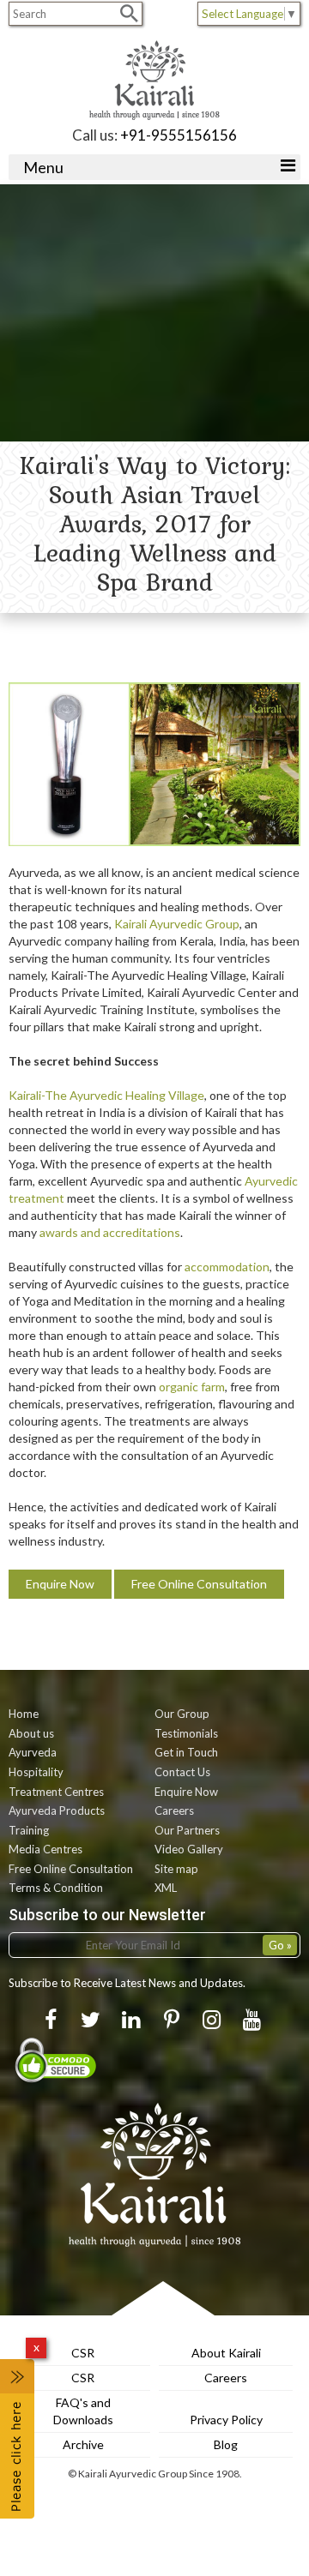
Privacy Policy (226, 2420)
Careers (174, 1810)
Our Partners (187, 1830)
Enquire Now (60, 1584)
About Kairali (226, 2353)
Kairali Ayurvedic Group (177, 924)
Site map (176, 1869)
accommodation (227, 1267)
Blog (226, 2444)
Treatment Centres (56, 1792)
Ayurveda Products (57, 1810)
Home (24, 1714)
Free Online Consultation (199, 1584)
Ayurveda (33, 1752)
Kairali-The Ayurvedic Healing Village (106, 1095)
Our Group (182, 1714)
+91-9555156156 (179, 135)
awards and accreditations (110, 1232)
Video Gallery (189, 1849)
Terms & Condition (56, 1888)
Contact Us (182, 1772)
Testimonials (186, 1733)
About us (31, 1733)
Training (29, 1830)
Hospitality (36, 1772)
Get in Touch (186, 1752)
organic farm (192, 1387)
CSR (83, 2353)
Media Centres (45, 1849)
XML (166, 1888)
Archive (83, 2444)
